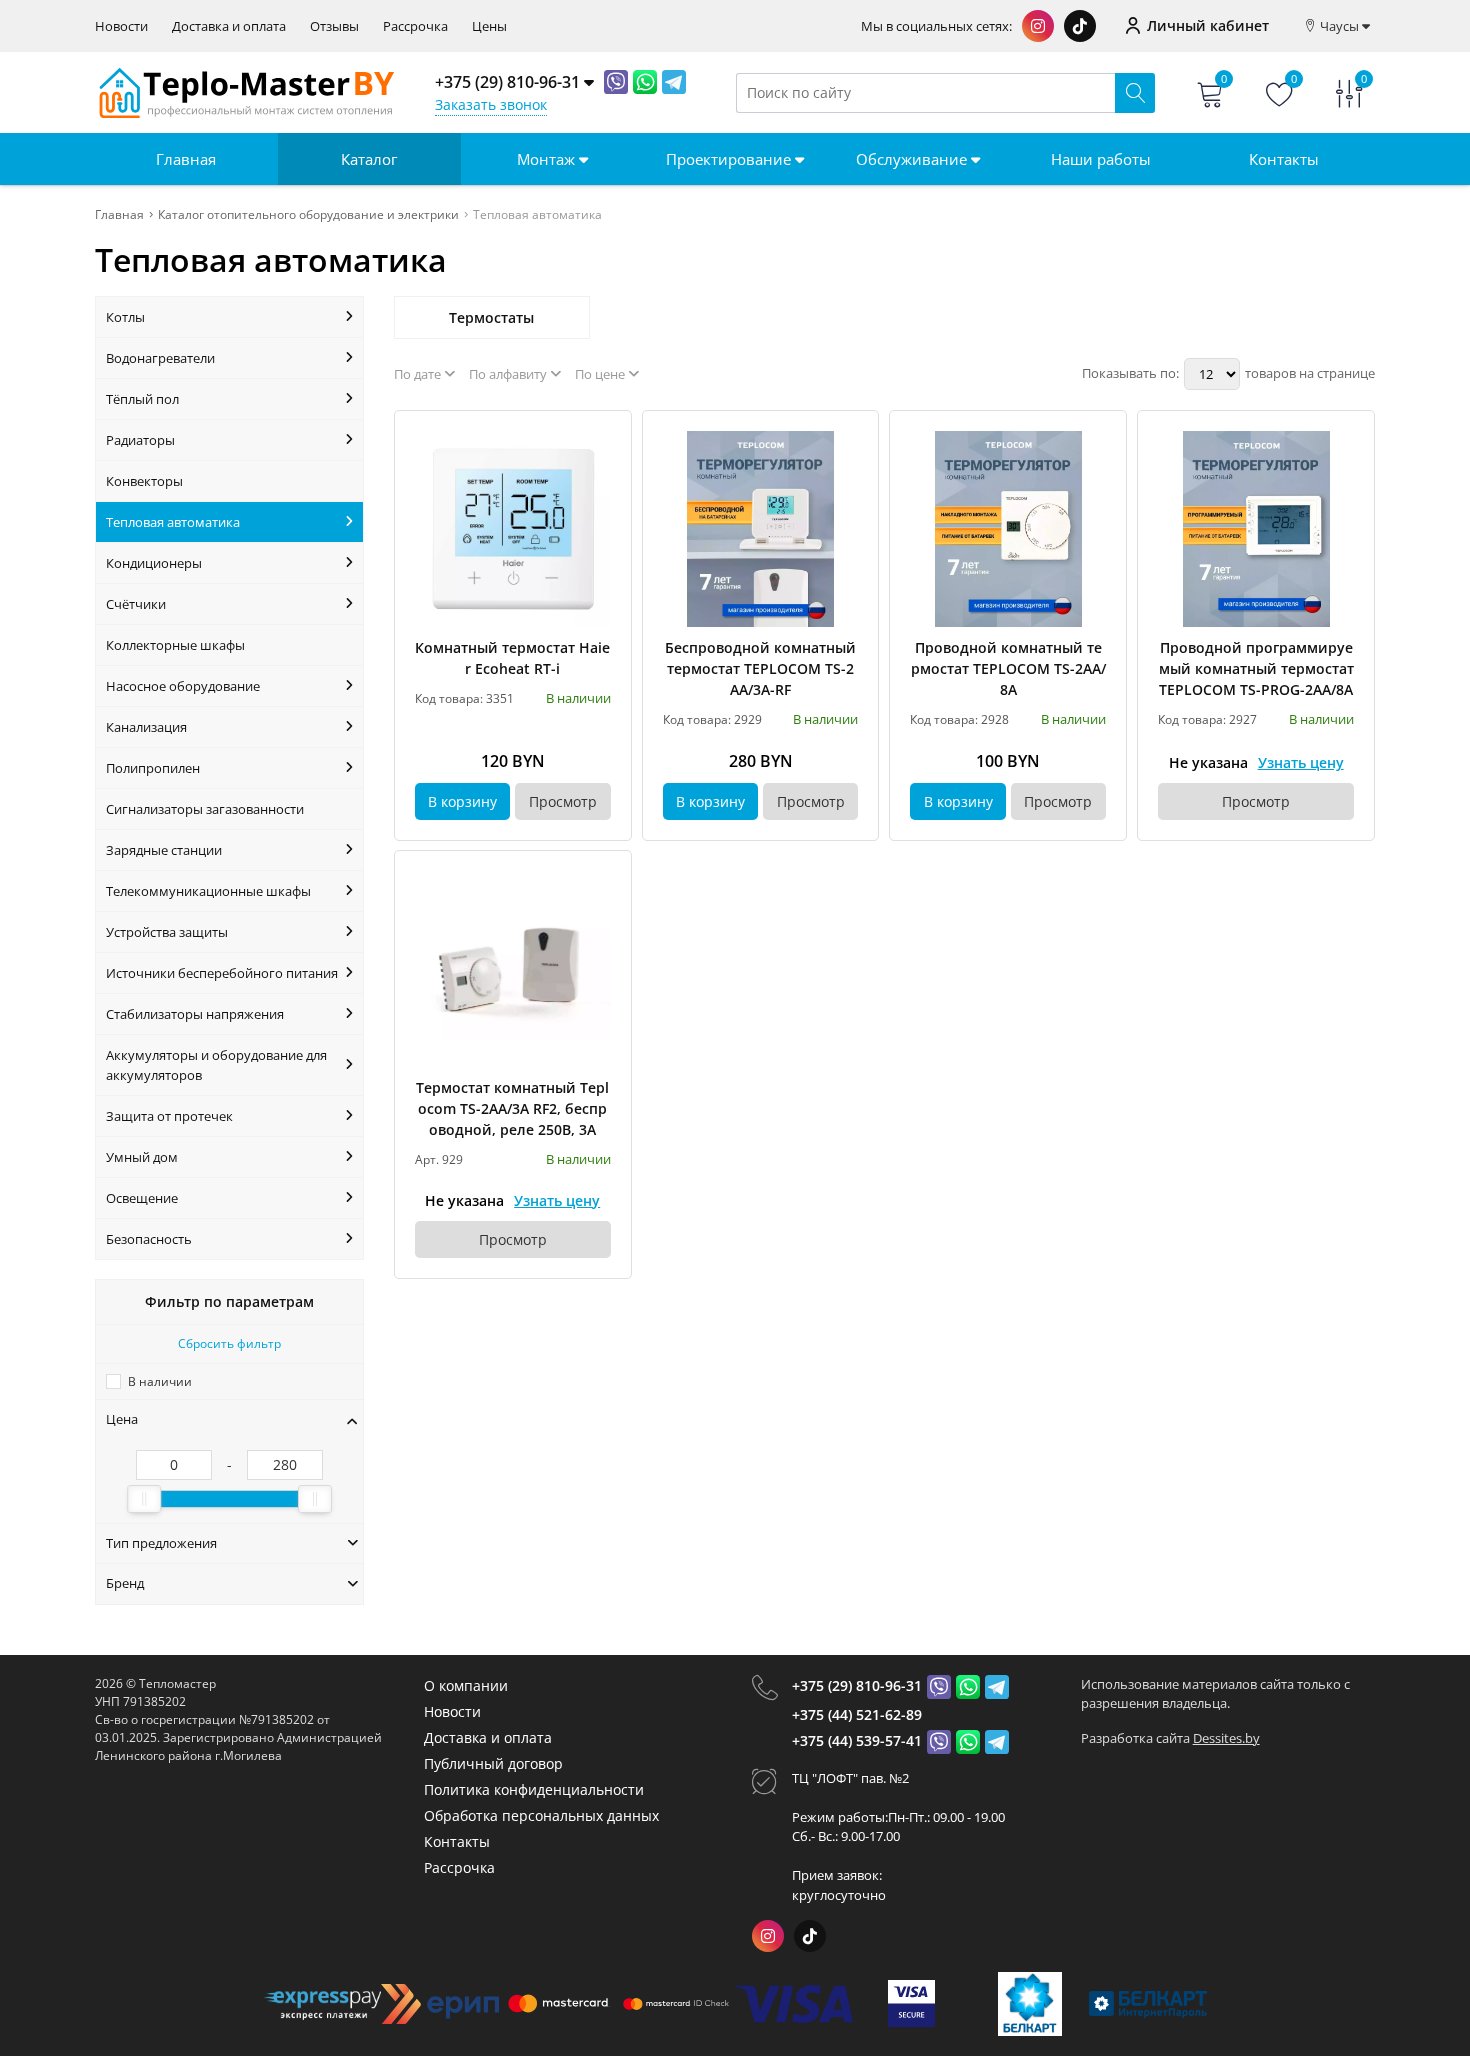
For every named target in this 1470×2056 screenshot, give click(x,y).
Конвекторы (144, 481)
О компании (466, 1685)
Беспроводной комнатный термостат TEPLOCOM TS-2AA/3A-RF (760, 668)
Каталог (369, 159)
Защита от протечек (169, 1116)
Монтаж (548, 159)
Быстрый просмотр (512, 528)
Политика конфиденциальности (534, 1789)
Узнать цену (1301, 762)
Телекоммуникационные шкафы (208, 891)
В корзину (462, 801)
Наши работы (1101, 159)
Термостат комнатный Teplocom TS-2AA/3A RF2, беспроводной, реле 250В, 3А (512, 1108)
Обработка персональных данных (541, 1815)
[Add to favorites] (597, 445)
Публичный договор (493, 1763)
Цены (489, 26)
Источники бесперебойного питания (222, 973)
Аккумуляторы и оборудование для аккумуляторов (216, 1065)
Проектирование (730, 159)
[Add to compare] (597, 478)
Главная (186, 159)
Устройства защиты (167, 932)
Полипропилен (153, 768)
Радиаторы (140, 440)
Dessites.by (1226, 1738)
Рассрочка (415, 26)
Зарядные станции (164, 850)
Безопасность (149, 1239)
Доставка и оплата (229, 26)
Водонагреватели (160, 358)
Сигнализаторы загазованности (205, 809)
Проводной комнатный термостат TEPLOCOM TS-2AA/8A (1008, 668)
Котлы (125, 317)
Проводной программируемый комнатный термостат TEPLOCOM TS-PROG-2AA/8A (1256, 668)
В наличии (160, 1381)
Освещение (142, 1198)
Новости (121, 26)
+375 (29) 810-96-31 (857, 1685)
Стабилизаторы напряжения (195, 1014)
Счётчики (136, 604)
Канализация (146, 727)
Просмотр (563, 801)
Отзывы (334, 26)
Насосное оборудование (183, 686)
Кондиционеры (154, 563)
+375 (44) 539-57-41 (857, 1740)
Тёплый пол (142, 399)
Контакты (1284, 159)
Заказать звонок (491, 104)
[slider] (144, 1499)
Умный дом (142, 1157)
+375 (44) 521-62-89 (857, 1714)
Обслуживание (913, 159)
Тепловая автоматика (173, 522)
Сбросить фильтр (229, 1343)
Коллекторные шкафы (175, 645)
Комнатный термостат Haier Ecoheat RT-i (512, 658)
